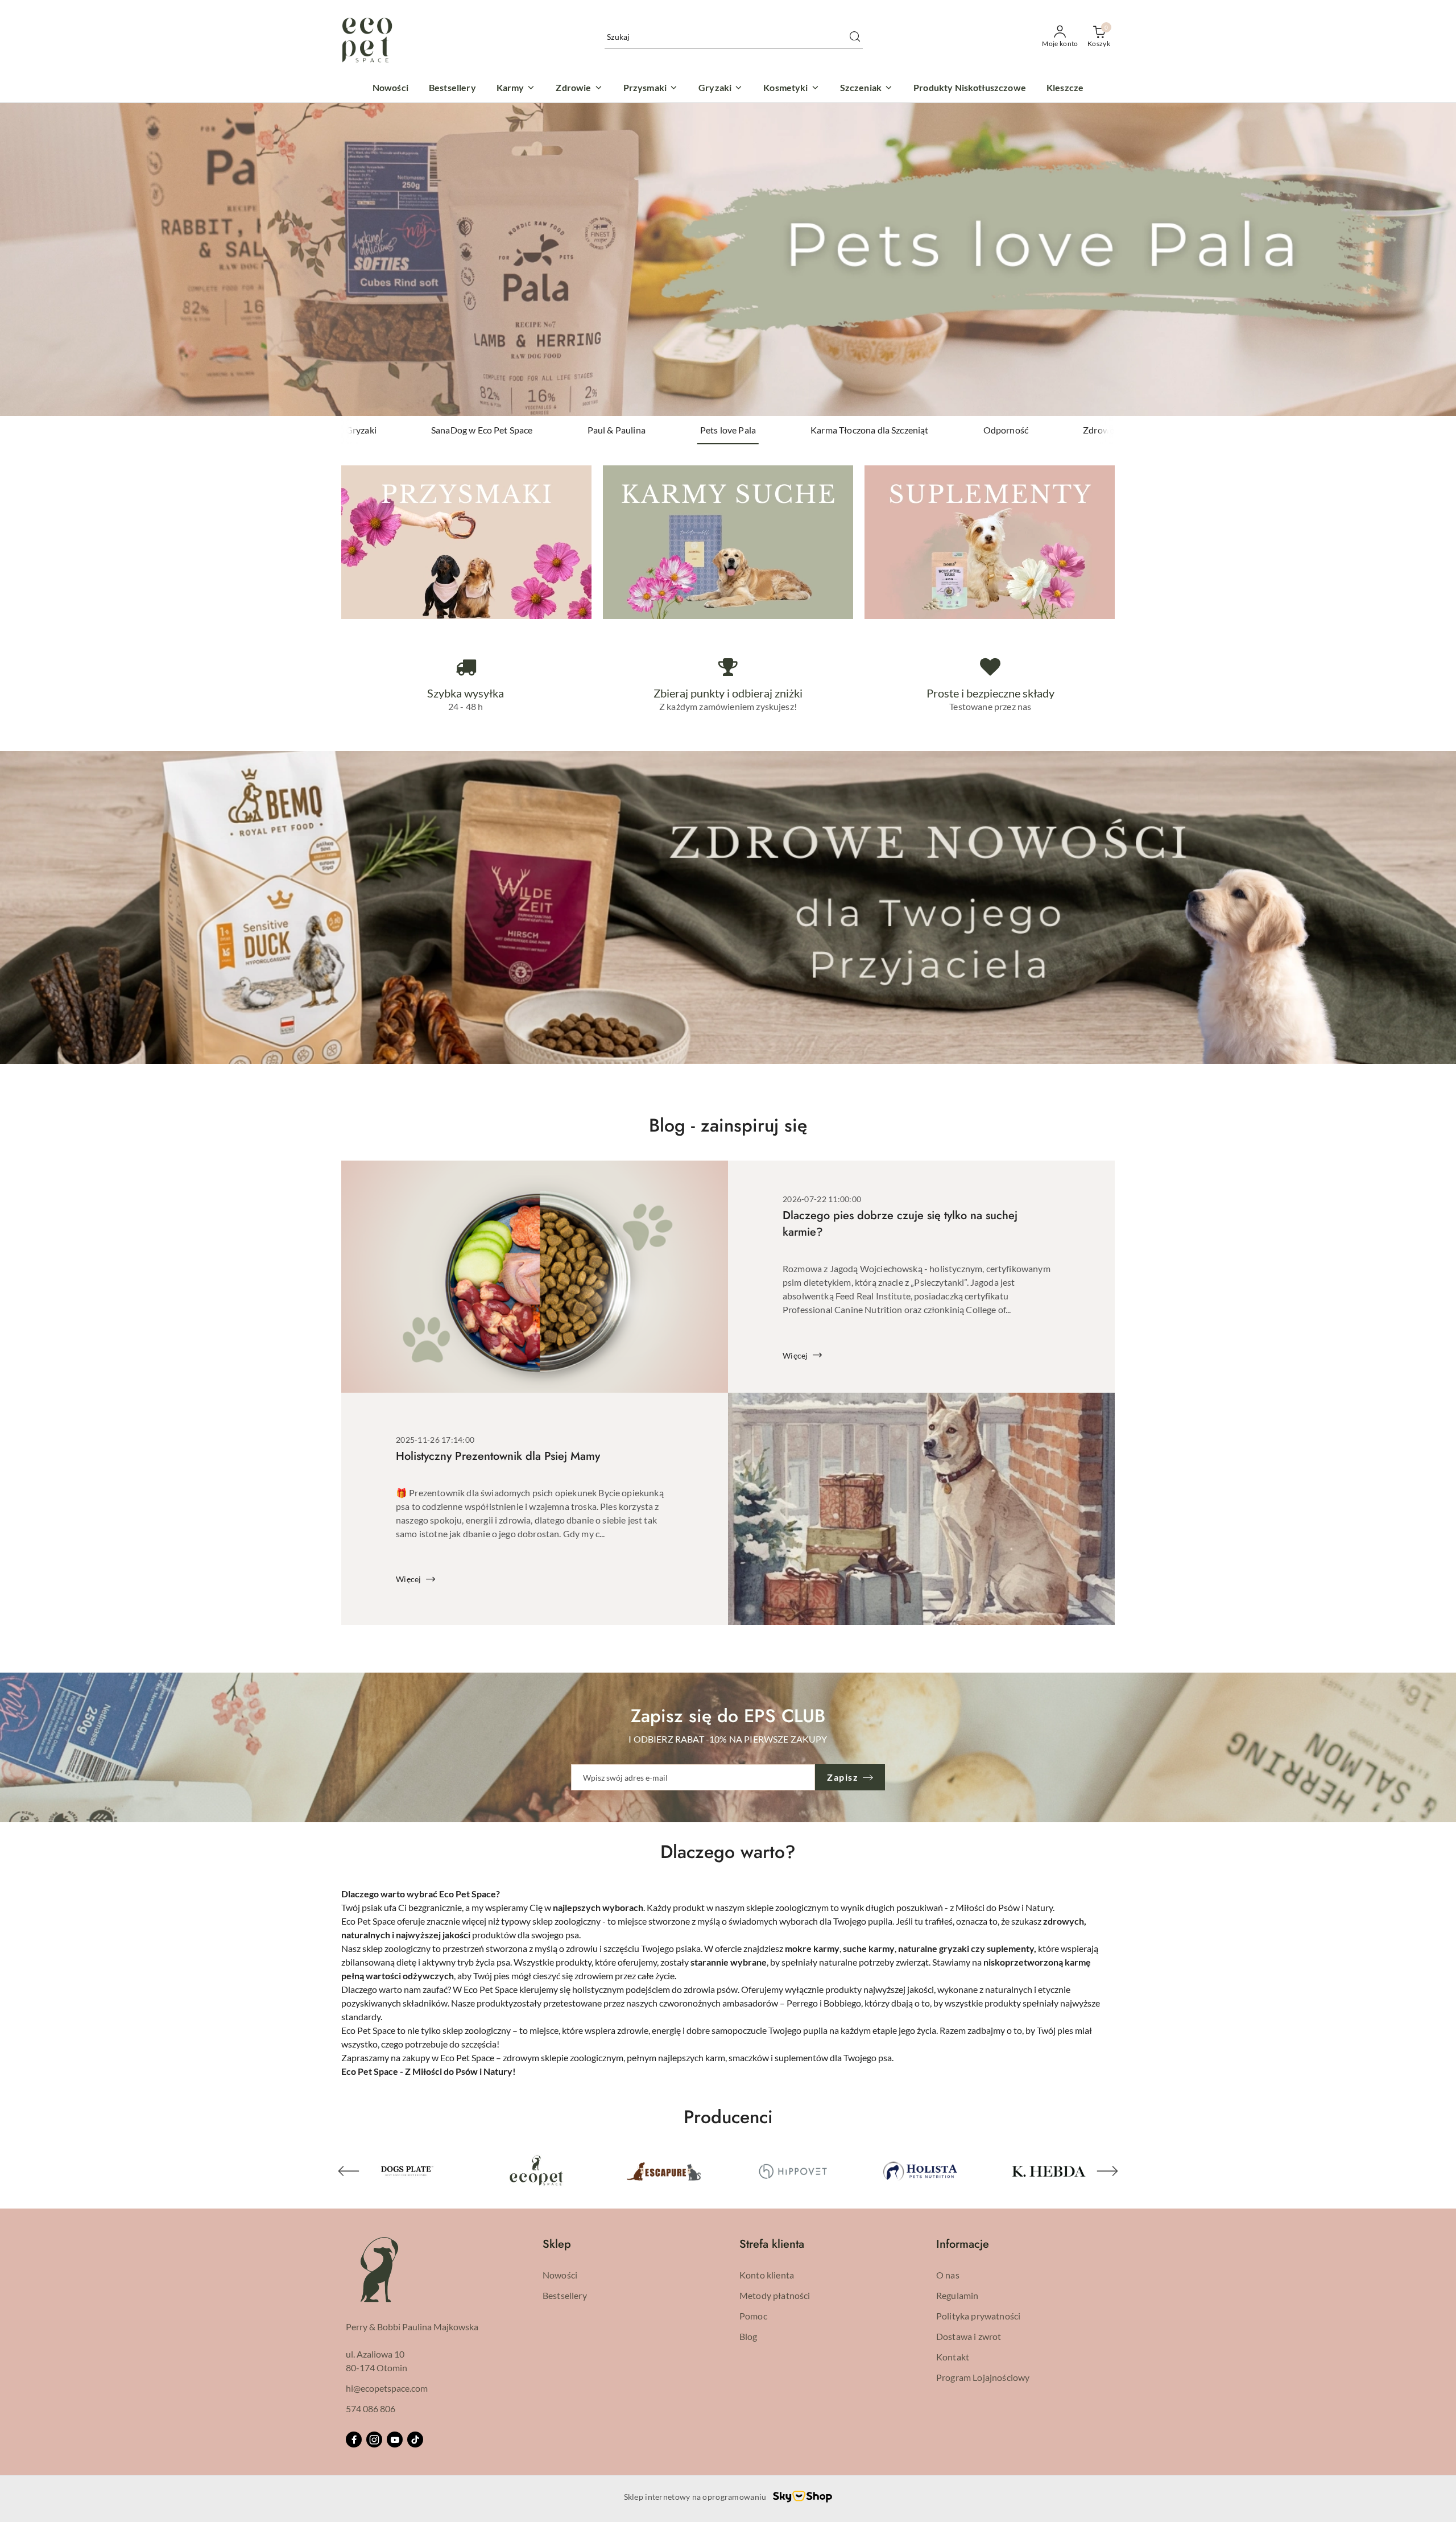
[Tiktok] (415, 2440)
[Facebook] (354, 2440)
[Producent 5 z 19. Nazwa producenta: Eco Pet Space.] (407, 2171)
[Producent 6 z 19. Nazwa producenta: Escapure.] (536, 2171)
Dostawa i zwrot (969, 2336)
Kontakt (953, 2357)
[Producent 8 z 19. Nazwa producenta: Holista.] (792, 2171)
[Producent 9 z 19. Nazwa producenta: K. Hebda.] (921, 2171)
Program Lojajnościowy (983, 2377)
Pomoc (753, 2316)
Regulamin (957, 2295)
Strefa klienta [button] (772, 2244)
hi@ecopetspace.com (387, 2388)
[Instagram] (374, 2440)
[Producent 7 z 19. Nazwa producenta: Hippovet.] (664, 2171)
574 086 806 (371, 2409)
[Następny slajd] (1431, 259)
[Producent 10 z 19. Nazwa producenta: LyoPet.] (1049, 2171)
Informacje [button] (963, 2244)
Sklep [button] (557, 2244)
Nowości (560, 2275)
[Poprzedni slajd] (25, 259)
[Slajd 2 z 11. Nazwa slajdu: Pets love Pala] (728, 259)
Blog (748, 2336)
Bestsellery (565, 2295)
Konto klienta (767, 2275)
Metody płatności (775, 2295)
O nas (948, 2275)
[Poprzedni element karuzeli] (349, 2171)
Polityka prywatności (978, 2316)
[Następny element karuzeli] (1107, 2171)
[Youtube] (395, 2440)
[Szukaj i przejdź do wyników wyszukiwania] (855, 37)
